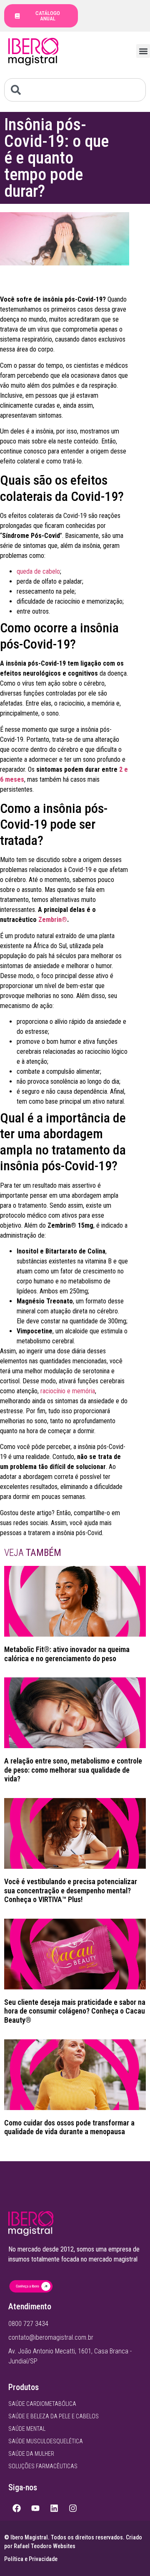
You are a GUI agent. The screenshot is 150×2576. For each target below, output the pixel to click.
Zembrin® (53, 920)
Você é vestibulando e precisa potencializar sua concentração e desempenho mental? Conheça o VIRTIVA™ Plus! (71, 1890)
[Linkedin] (54, 2508)
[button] (143, 51)
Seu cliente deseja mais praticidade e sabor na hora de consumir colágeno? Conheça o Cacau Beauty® (75, 2011)
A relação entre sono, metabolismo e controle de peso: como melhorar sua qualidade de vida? (73, 1770)
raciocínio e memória (68, 1391)
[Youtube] (35, 2508)
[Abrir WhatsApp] (129, 2555)
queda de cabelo (38, 571)
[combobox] (75, 90)
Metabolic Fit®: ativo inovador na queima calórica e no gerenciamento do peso (67, 1654)
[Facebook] (17, 2508)
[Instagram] (73, 2508)
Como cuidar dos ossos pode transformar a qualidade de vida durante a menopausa (69, 2127)
